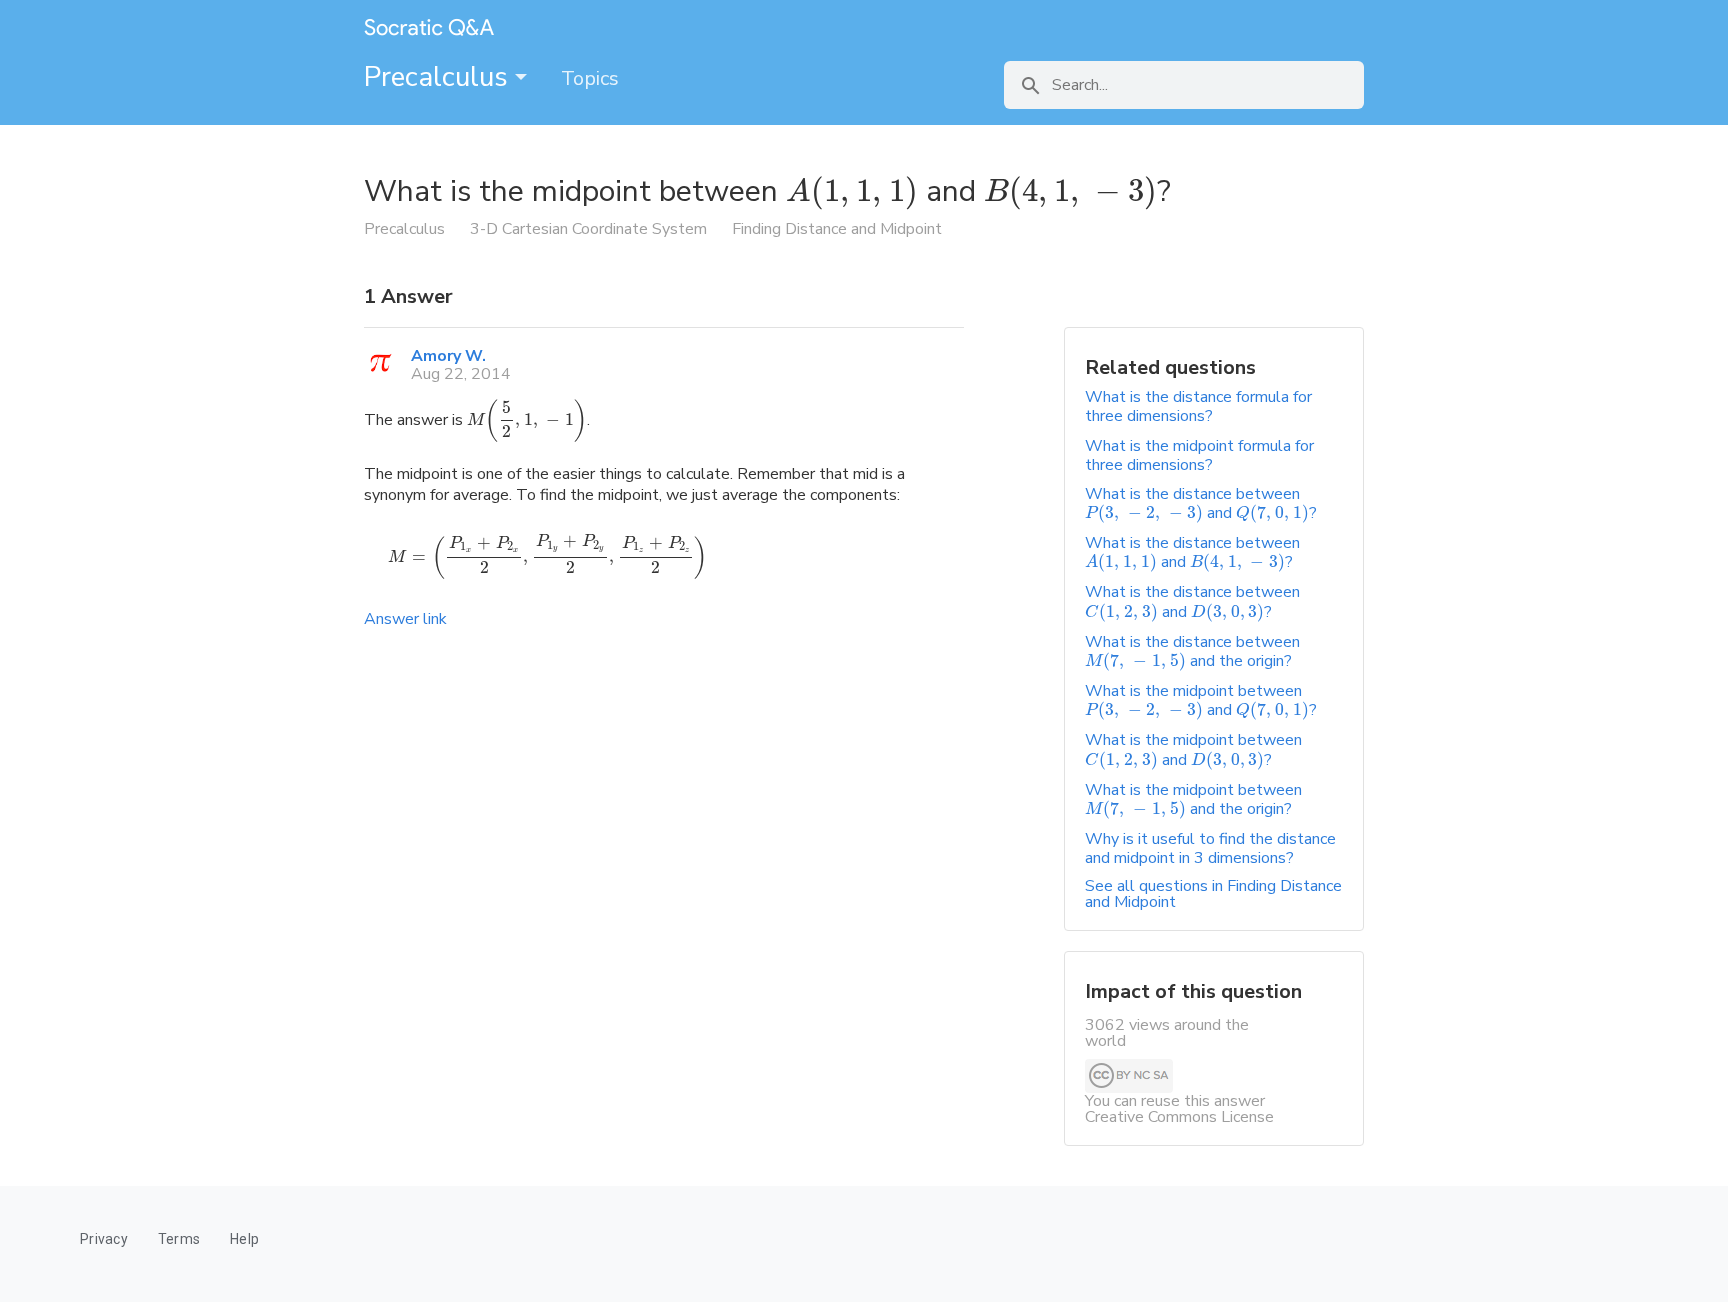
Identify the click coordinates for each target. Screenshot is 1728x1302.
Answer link (405, 619)
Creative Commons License (1179, 1117)
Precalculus (439, 77)
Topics (590, 78)
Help (244, 1239)
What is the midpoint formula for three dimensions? (1199, 455)
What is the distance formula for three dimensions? (1198, 406)
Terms (179, 1239)
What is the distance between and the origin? (1192, 651)
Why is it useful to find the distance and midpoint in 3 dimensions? (1210, 848)
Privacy (104, 1239)
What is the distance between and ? (1201, 503)
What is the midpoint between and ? (1201, 700)
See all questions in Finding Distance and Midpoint (1213, 894)
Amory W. (448, 356)
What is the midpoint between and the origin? (1193, 799)
